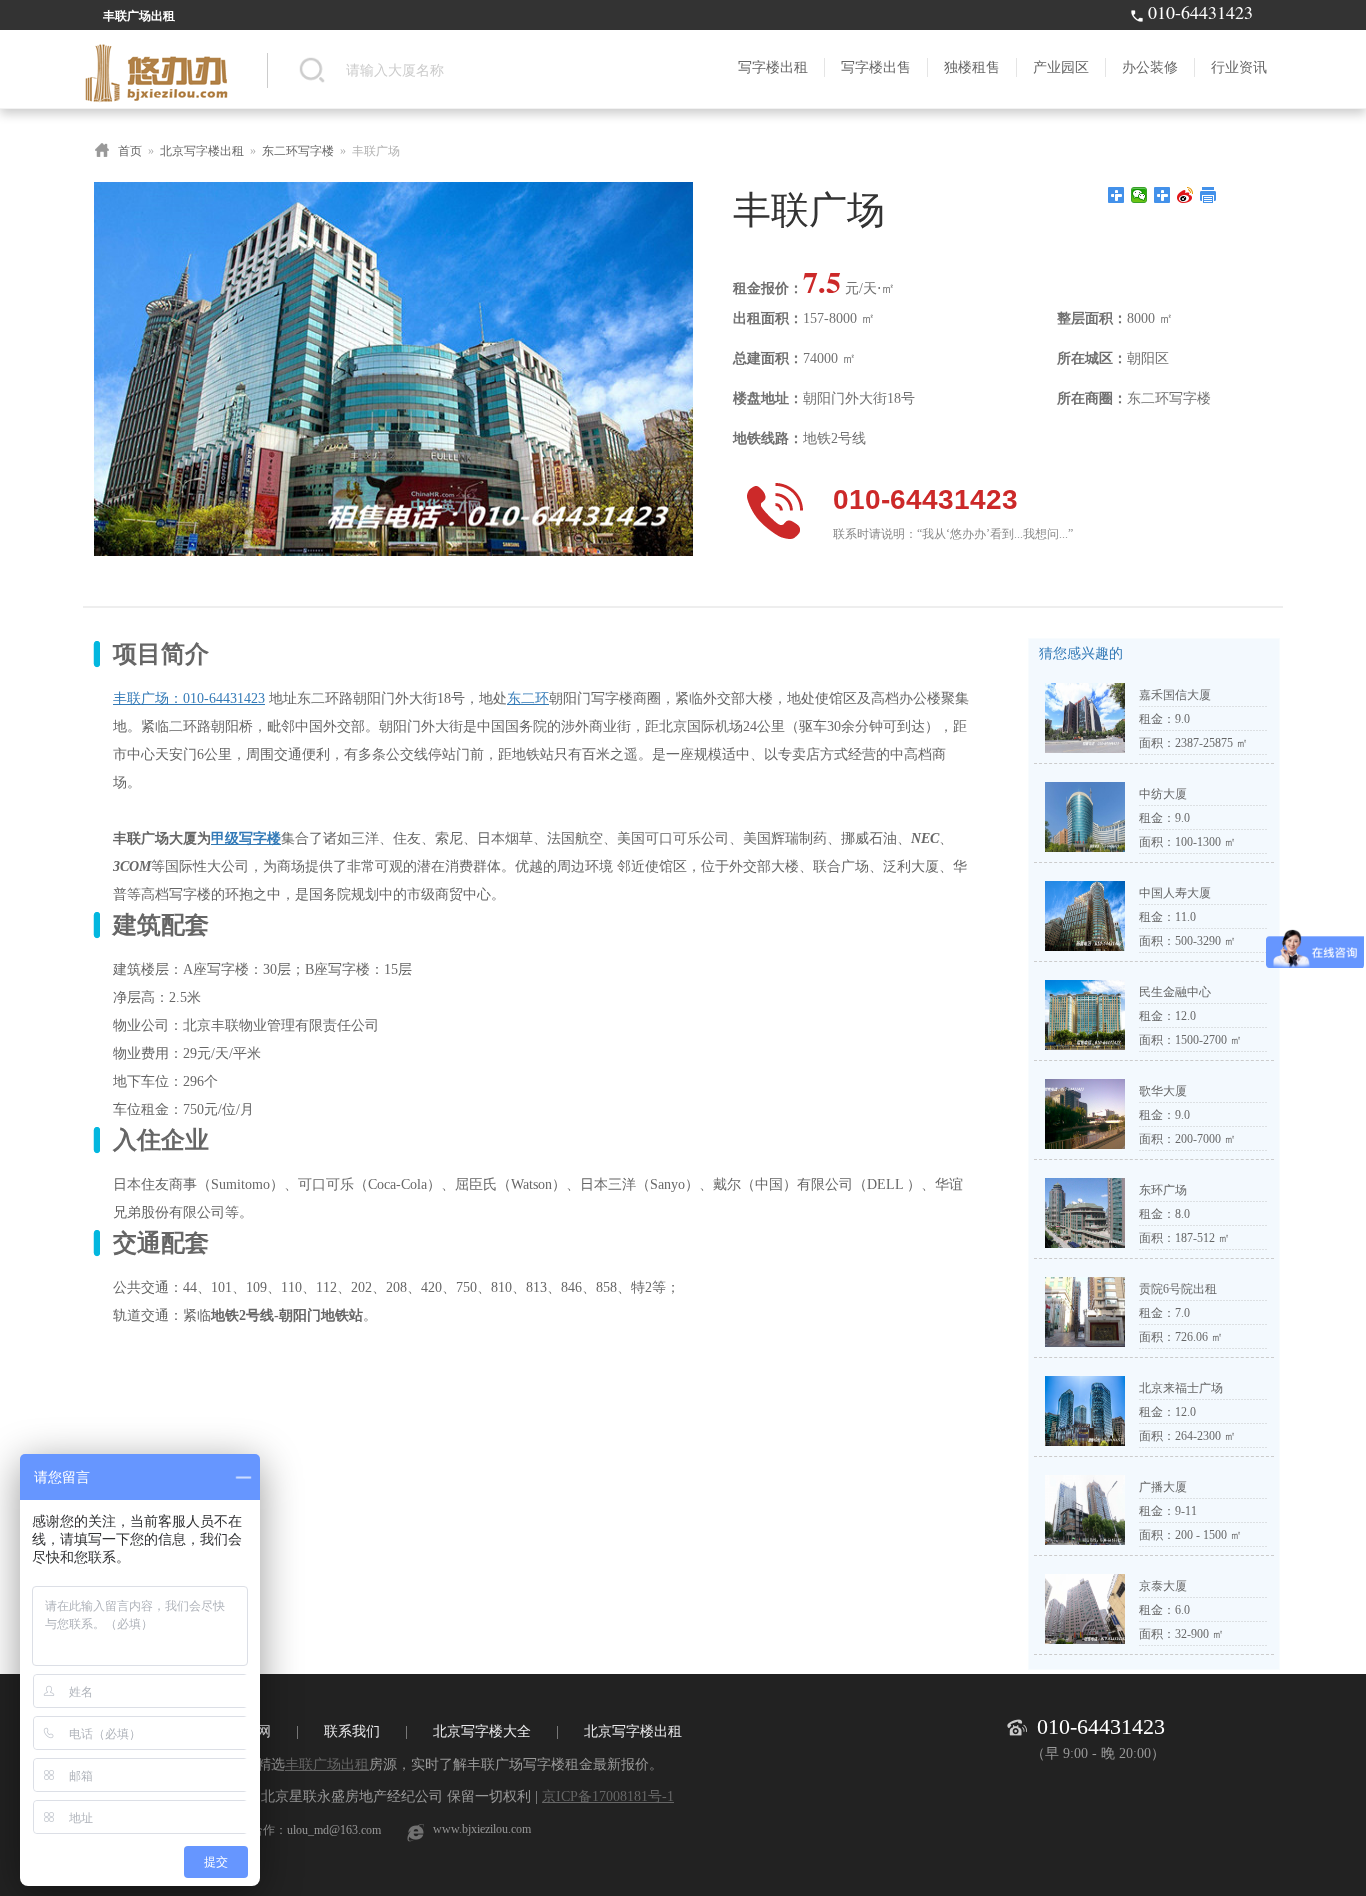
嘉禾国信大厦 (1175, 695)
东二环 (528, 698)
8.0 (1182, 1214)
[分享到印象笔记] (1162, 195)
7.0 (1182, 1313)
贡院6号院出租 (1178, 1289)
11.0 (1185, 917)
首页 (130, 151)
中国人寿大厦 (1175, 893)
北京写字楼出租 (202, 151)
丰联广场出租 (327, 1764)
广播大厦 (1163, 1487)
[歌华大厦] (1085, 1145)
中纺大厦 (1163, 794)
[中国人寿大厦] (1085, 947)
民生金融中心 (1175, 992)
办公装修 (1150, 67)
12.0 (1185, 1016)
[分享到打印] (1208, 195)
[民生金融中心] (1085, 1046)
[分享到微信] (1139, 195)
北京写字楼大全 (482, 1731)
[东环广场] (1085, 1244)
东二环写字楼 (298, 151)
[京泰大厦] (1085, 1640)
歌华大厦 (1163, 1091)
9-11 (1186, 1511)
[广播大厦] (1085, 1541)
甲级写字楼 (246, 838)
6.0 (1182, 1610)
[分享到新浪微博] (1185, 195)
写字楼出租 (773, 67)
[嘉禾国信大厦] (1085, 749)
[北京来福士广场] (1085, 1442)
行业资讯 (1239, 67)
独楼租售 (972, 67)
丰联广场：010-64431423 (189, 698)
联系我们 (352, 1731)
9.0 (1182, 719)
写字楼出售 (876, 67)
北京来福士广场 (1181, 1388)
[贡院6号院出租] (1085, 1343)
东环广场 (1163, 1190)
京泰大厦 (1163, 1586)
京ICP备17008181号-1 (608, 1796)
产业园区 (1061, 67)
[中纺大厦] (1085, 848)
